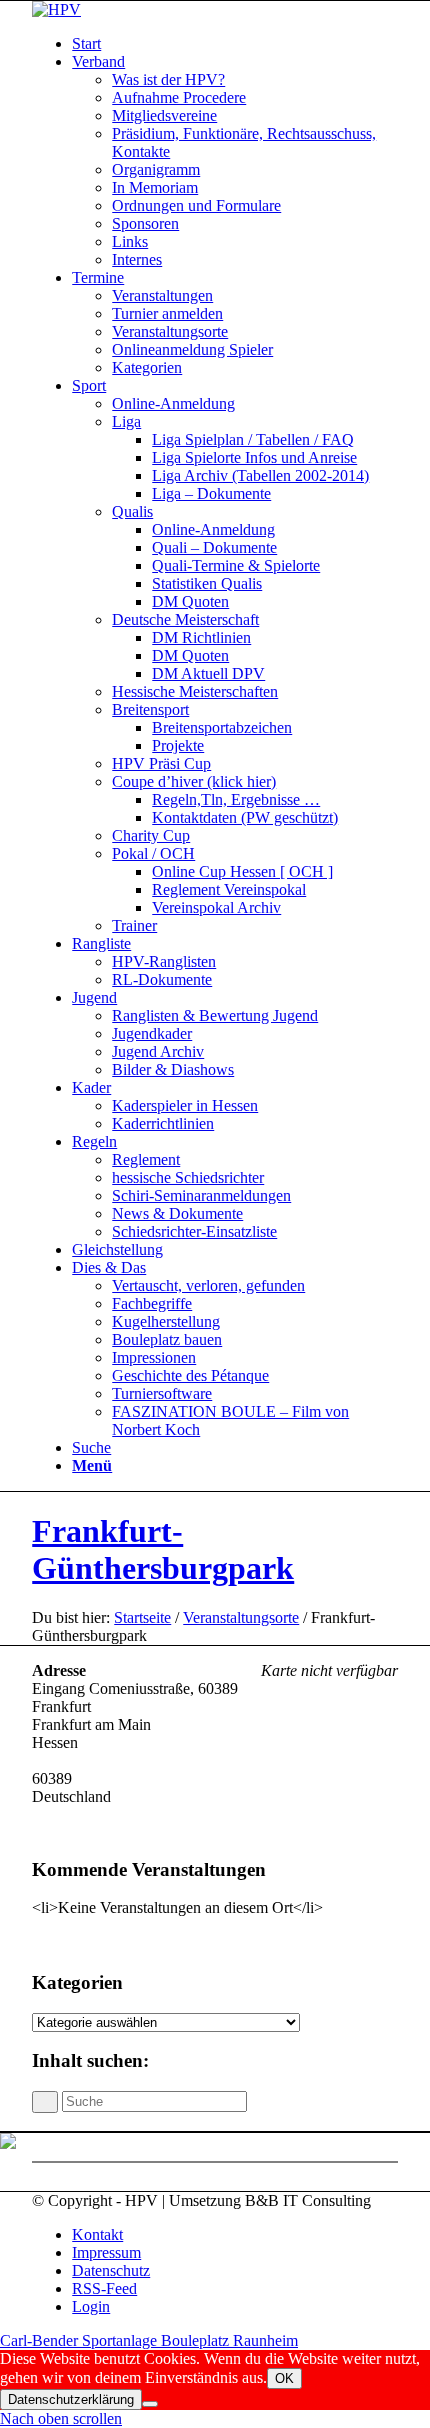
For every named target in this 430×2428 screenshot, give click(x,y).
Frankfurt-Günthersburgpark (163, 1549)
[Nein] (150, 2404)
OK (284, 2378)
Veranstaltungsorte (241, 1617)
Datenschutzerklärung (71, 2399)
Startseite (142, 1617)
